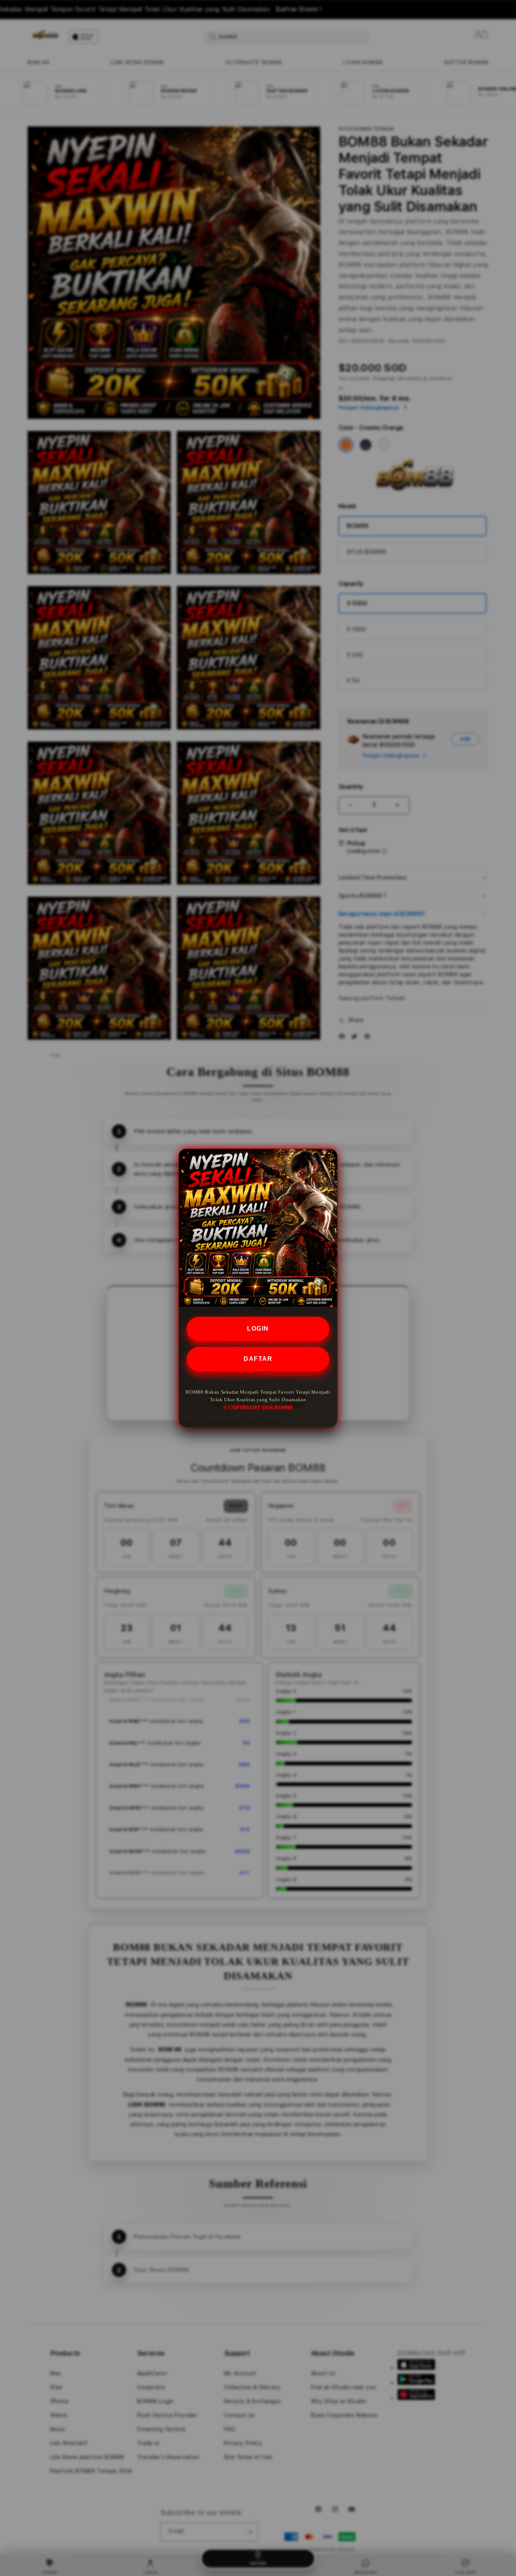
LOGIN (258, 1329)
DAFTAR (258, 1359)
